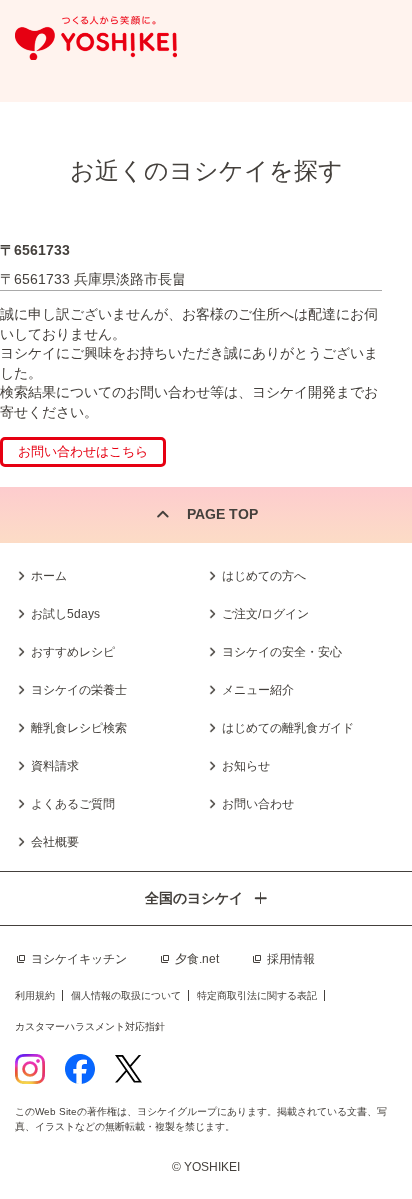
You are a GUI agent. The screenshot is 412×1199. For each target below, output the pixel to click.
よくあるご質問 (73, 804)
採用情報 (291, 959)
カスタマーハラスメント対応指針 (90, 1026)
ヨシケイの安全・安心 (282, 652)
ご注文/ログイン (265, 614)
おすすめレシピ (73, 652)
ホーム (49, 576)
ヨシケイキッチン (79, 959)
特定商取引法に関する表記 (257, 995)
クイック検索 (367, 1138)
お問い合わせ (258, 804)
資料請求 (55, 766)
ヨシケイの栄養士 (79, 690)
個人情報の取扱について (126, 995)
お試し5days (65, 614)
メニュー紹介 (258, 690)
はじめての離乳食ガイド (288, 728)
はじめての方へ (264, 576)
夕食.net (197, 959)
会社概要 (55, 842)
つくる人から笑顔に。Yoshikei (96, 38)
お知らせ (246, 766)
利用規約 (35, 995)
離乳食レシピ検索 (79, 728)
